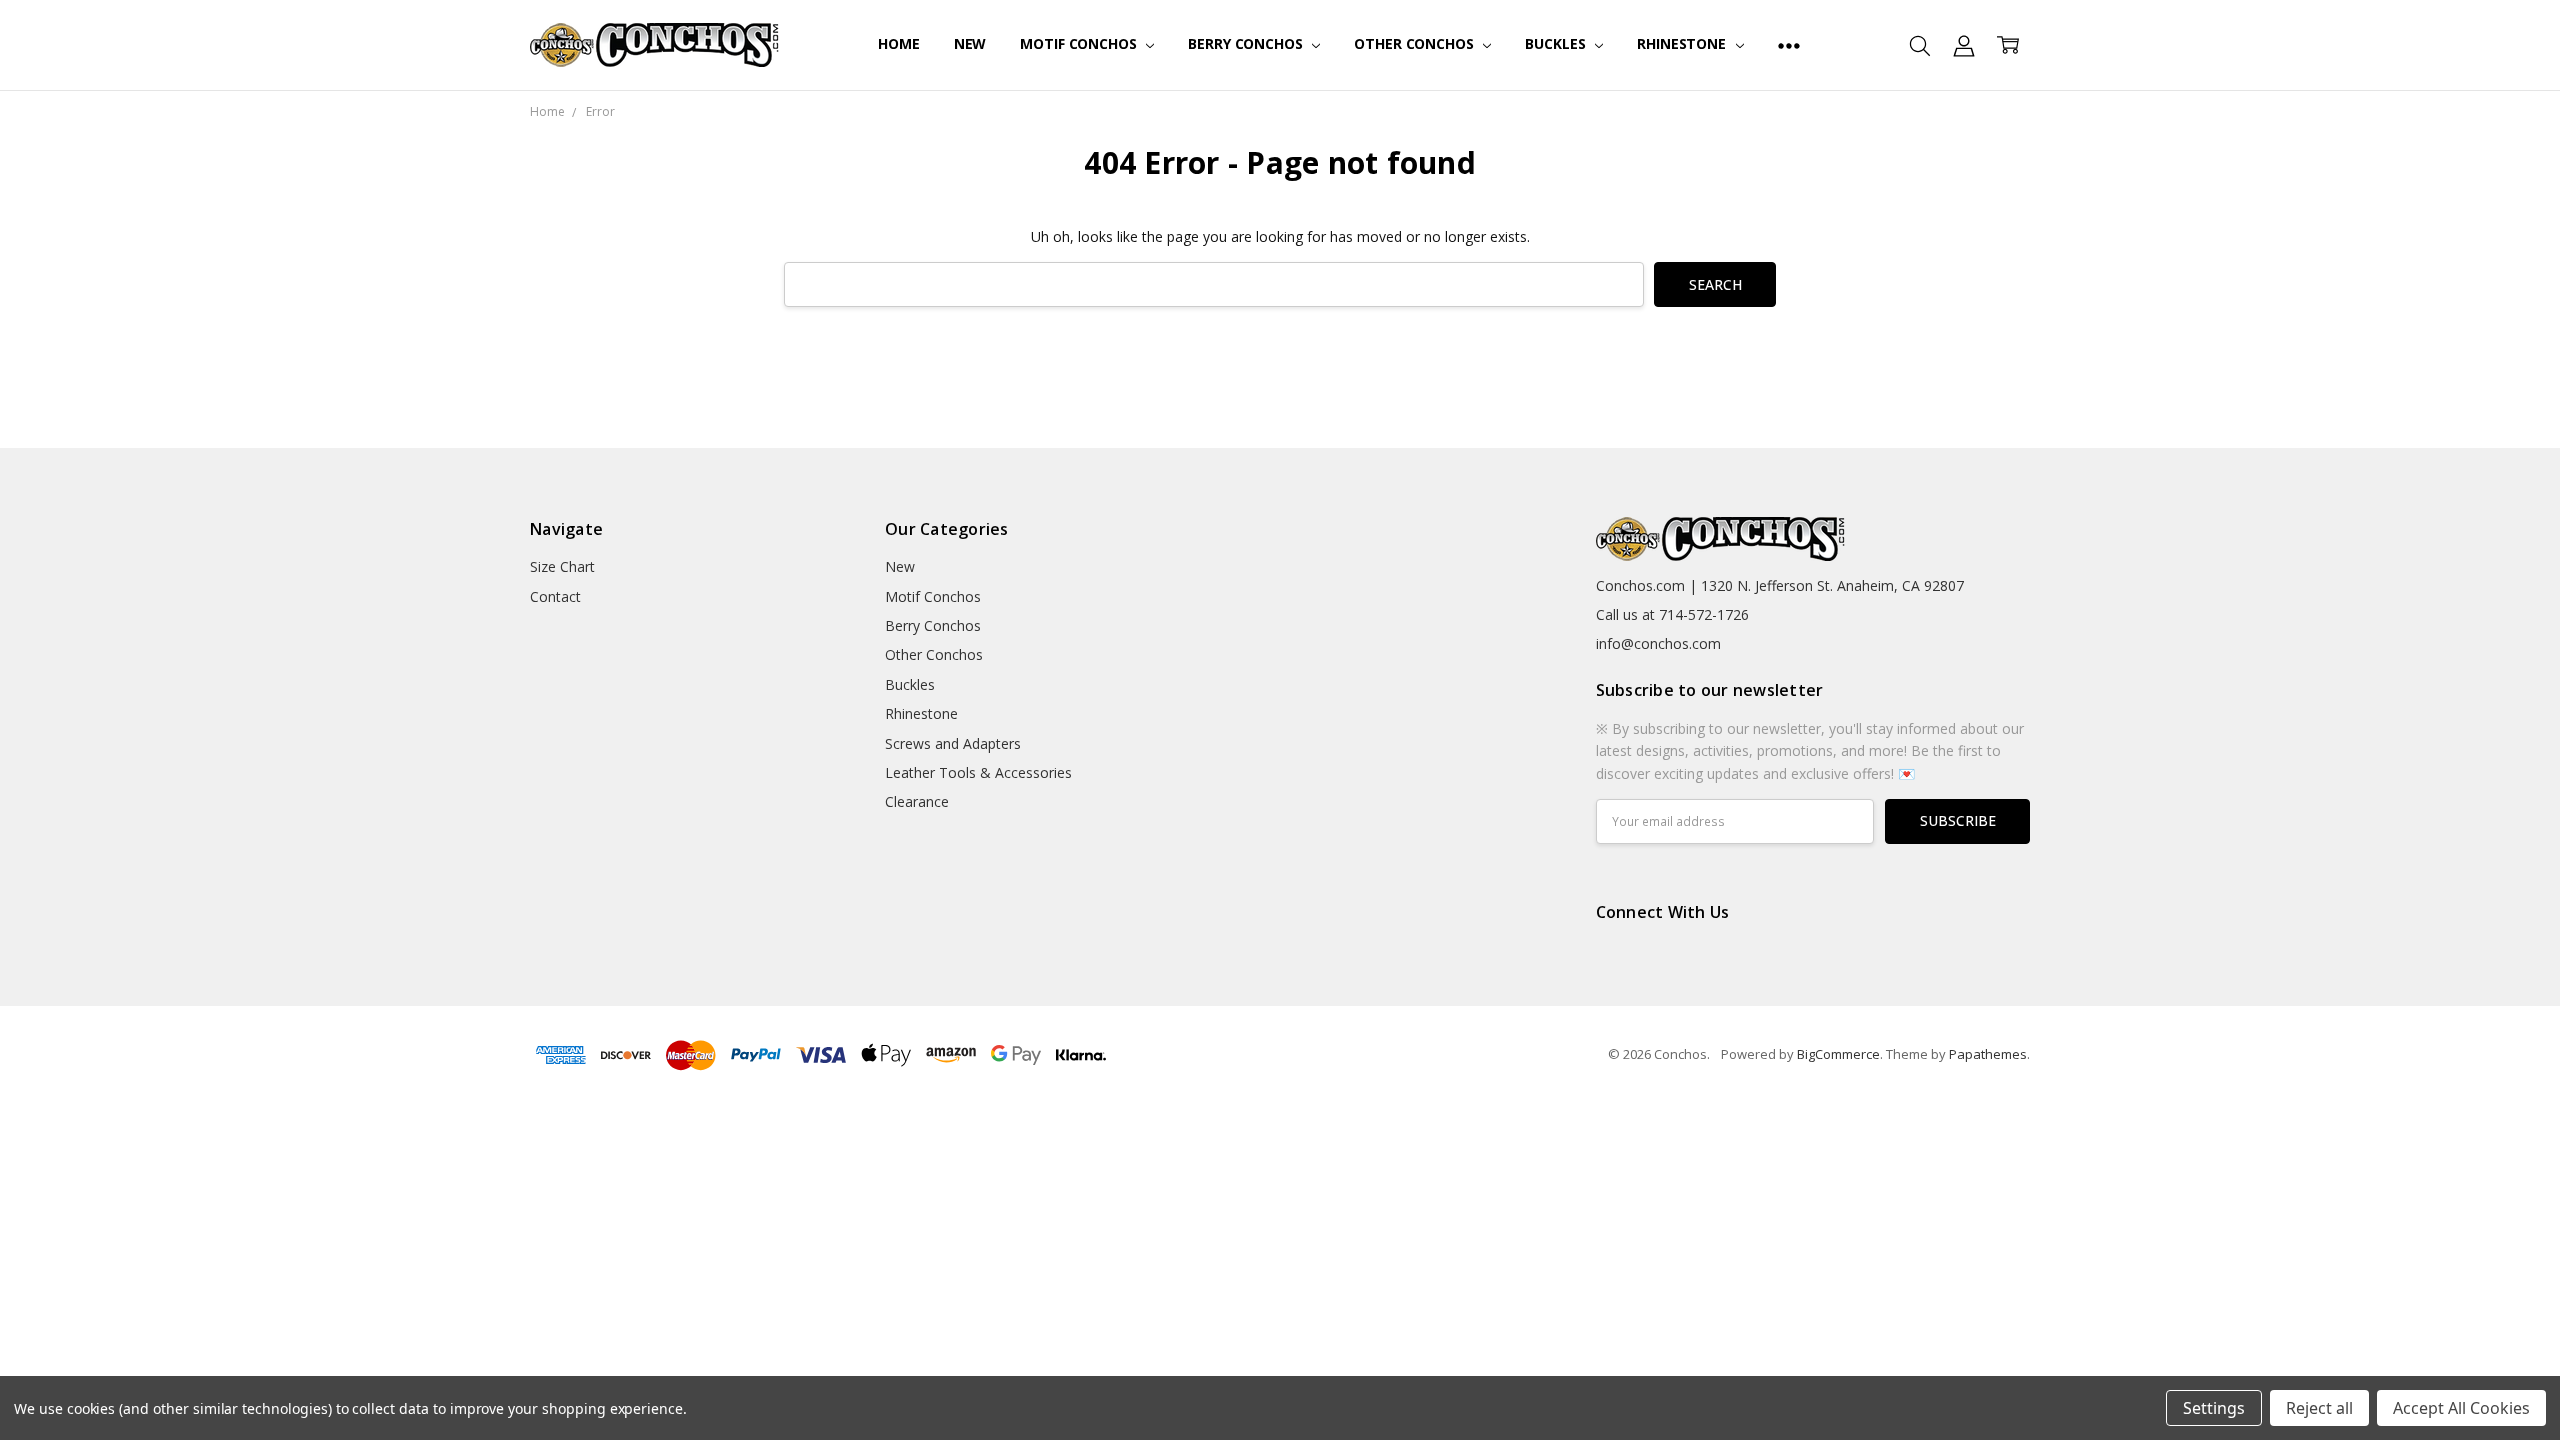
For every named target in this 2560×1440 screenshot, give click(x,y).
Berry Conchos (1247, 43)
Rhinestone (1683, 43)
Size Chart (562, 566)
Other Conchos (1415, 43)
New (970, 43)
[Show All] (1789, 45)
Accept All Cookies (2461, 1408)
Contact (555, 596)
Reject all (2319, 1408)
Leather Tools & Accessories (978, 772)
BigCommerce (1838, 1054)
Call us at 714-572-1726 (1672, 614)
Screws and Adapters (953, 743)
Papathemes (1988, 1054)
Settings (2214, 1408)
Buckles (1557, 43)
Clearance (917, 801)
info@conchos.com (1658, 643)
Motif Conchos (1080, 43)
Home (898, 43)
